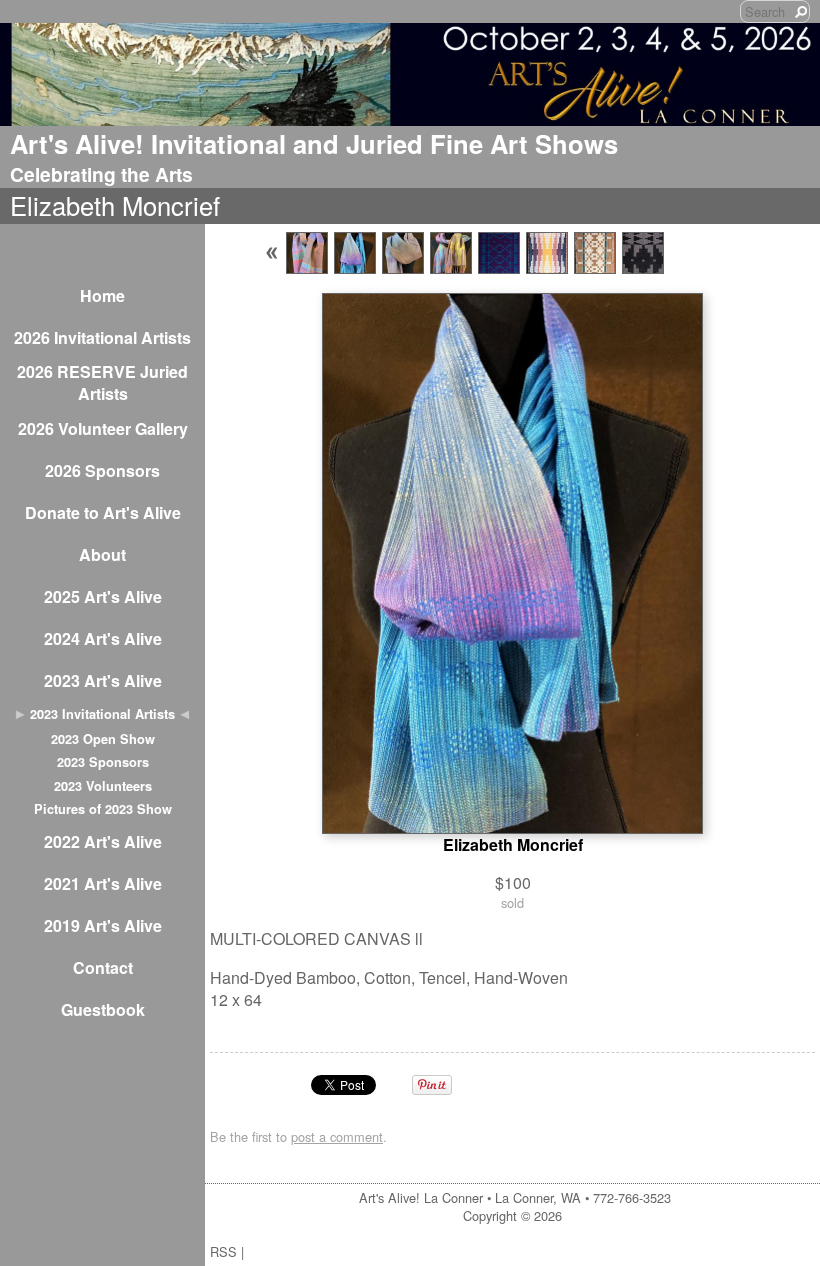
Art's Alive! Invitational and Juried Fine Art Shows (314, 143)
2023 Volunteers (103, 786)
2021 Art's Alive (103, 883)
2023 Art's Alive (103, 680)
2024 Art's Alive (103, 638)
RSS (223, 1251)
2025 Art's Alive (103, 596)
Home (102, 295)
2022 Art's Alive (103, 841)
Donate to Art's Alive (103, 512)
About (102, 554)
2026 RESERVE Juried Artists (102, 382)
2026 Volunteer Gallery (103, 428)
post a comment (337, 1136)
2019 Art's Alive (103, 925)
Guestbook (103, 1009)
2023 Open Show (103, 739)
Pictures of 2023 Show (103, 809)
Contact (103, 967)
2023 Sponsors (103, 762)
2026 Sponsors (102, 470)
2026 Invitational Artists (102, 337)
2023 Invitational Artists (102, 714)
